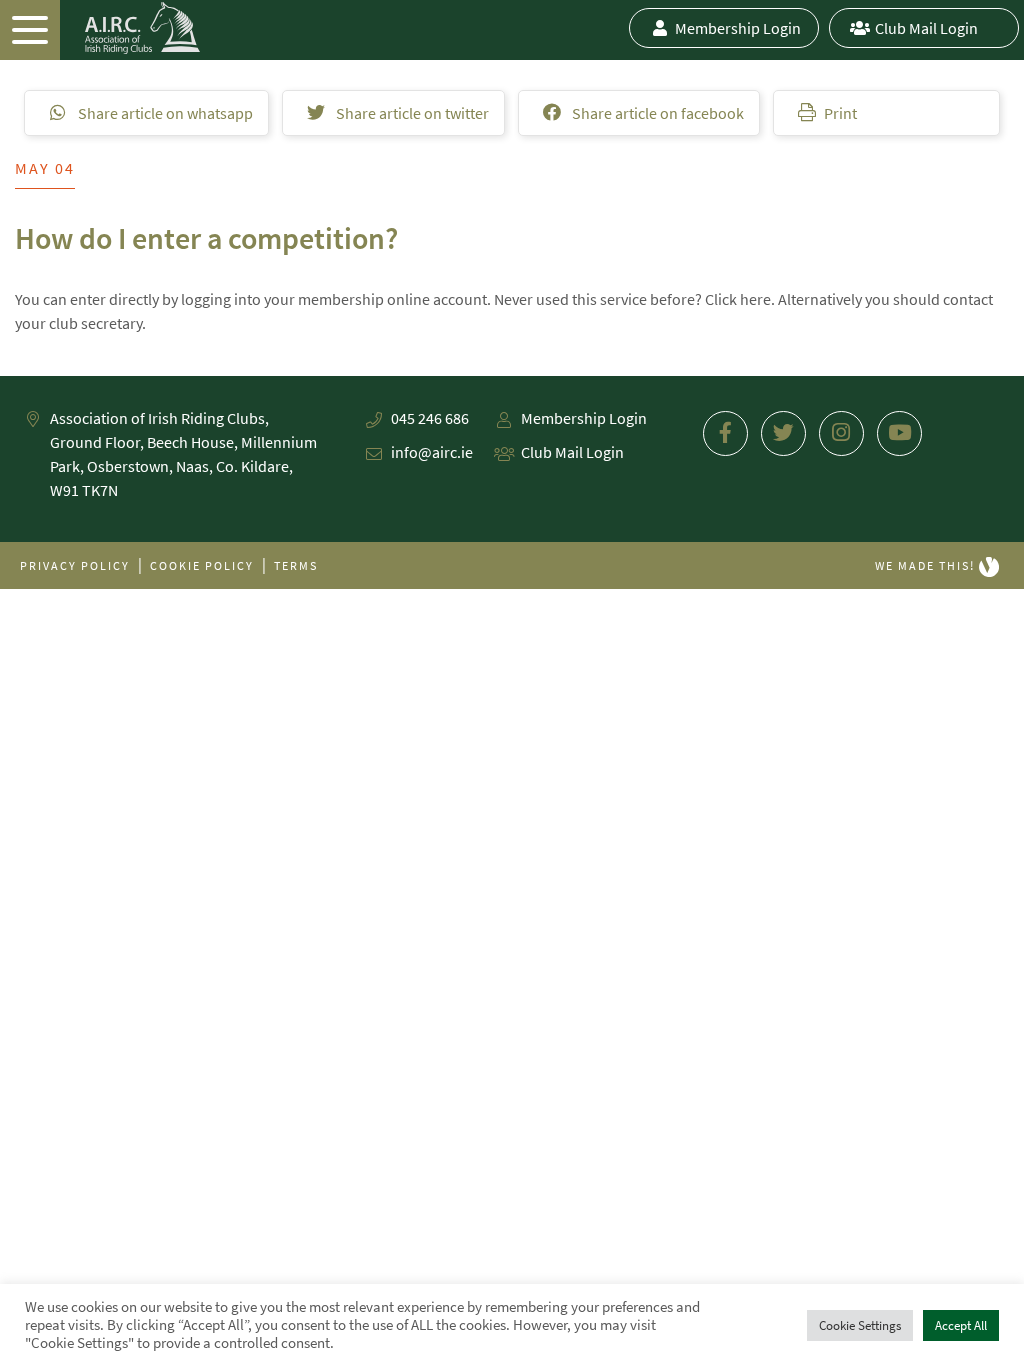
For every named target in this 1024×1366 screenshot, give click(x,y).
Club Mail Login (926, 28)
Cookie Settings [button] (860, 1325)
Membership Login (738, 28)
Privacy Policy (75, 565)
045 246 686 (430, 418)
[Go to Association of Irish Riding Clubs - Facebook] (725, 433)
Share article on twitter (411, 113)
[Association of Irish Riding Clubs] (100, 28)
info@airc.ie (432, 452)
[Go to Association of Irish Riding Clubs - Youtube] (899, 433)
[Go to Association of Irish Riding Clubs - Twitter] (783, 433)
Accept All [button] (961, 1325)
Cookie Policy (202, 565)
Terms (296, 565)
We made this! (927, 565)
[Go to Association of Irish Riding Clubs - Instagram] (841, 433)
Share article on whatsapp (164, 113)
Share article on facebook (656, 113)
